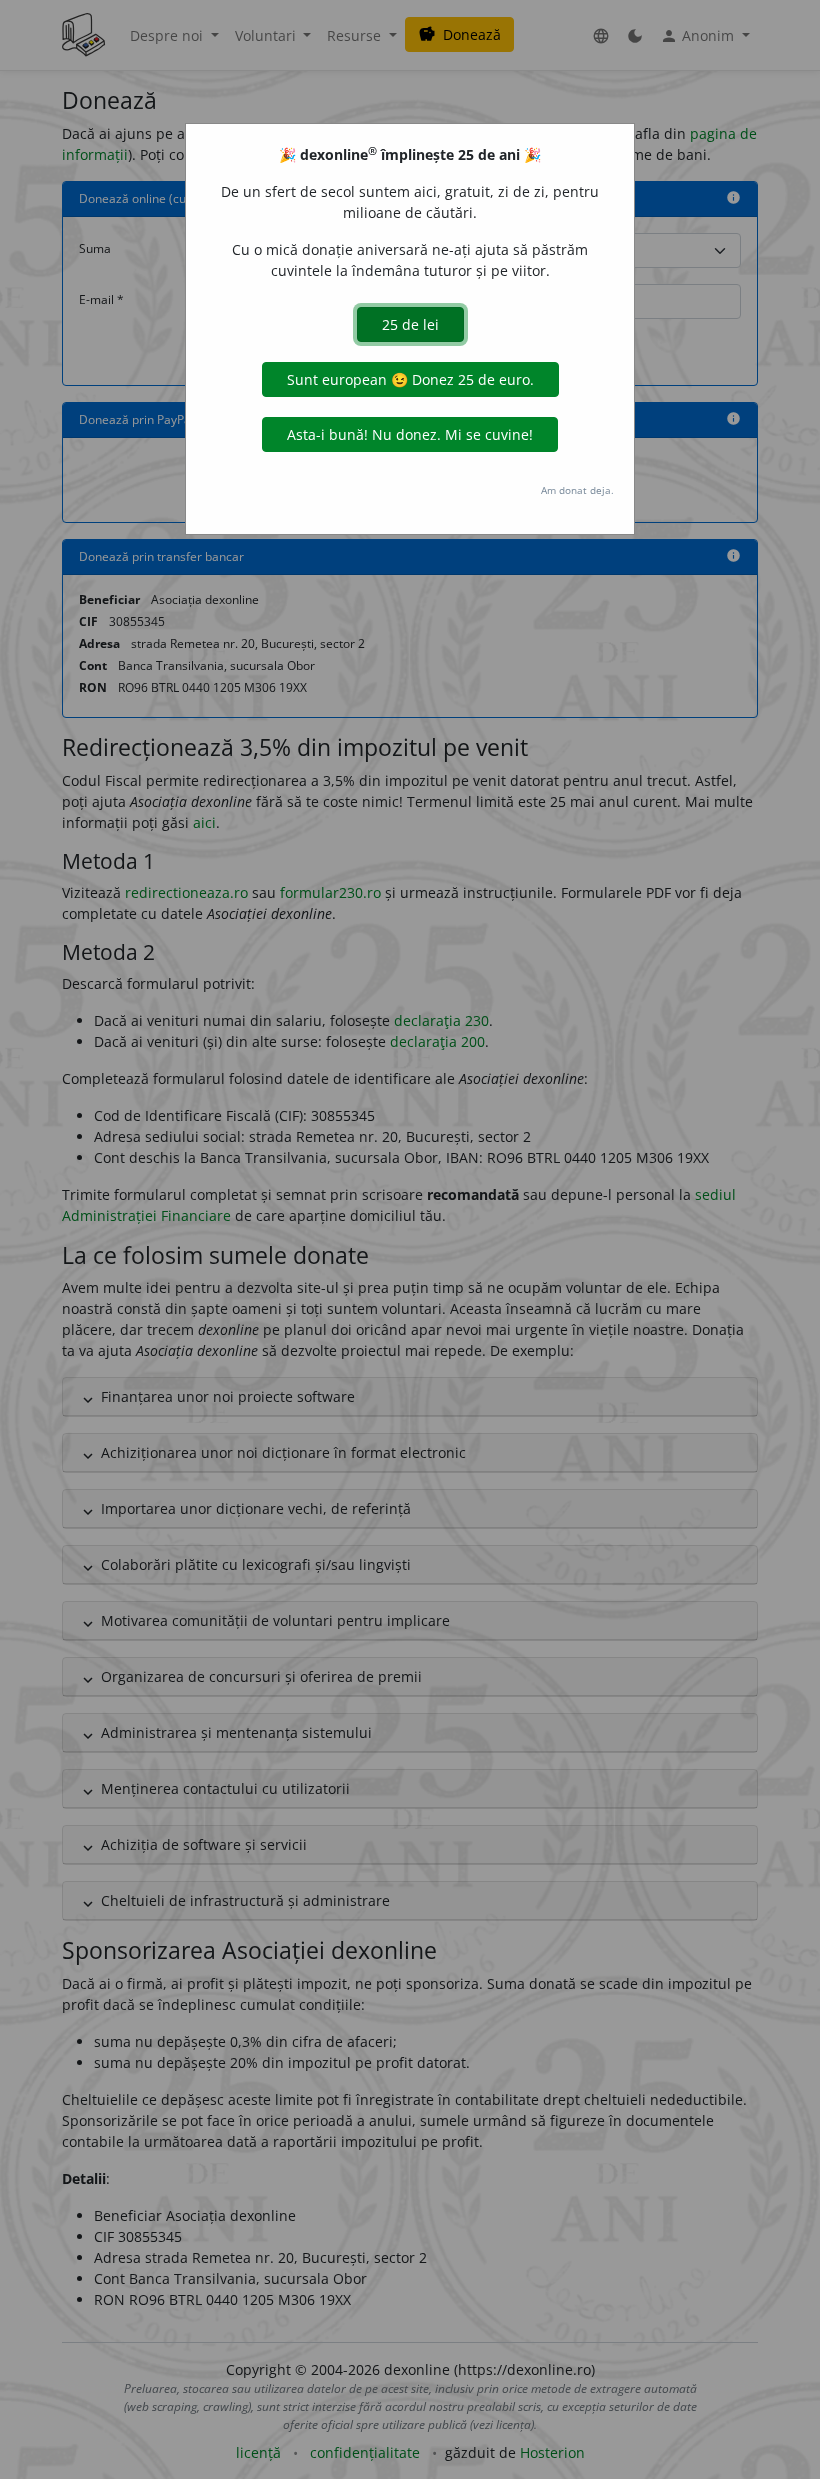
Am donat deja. (577, 490)
